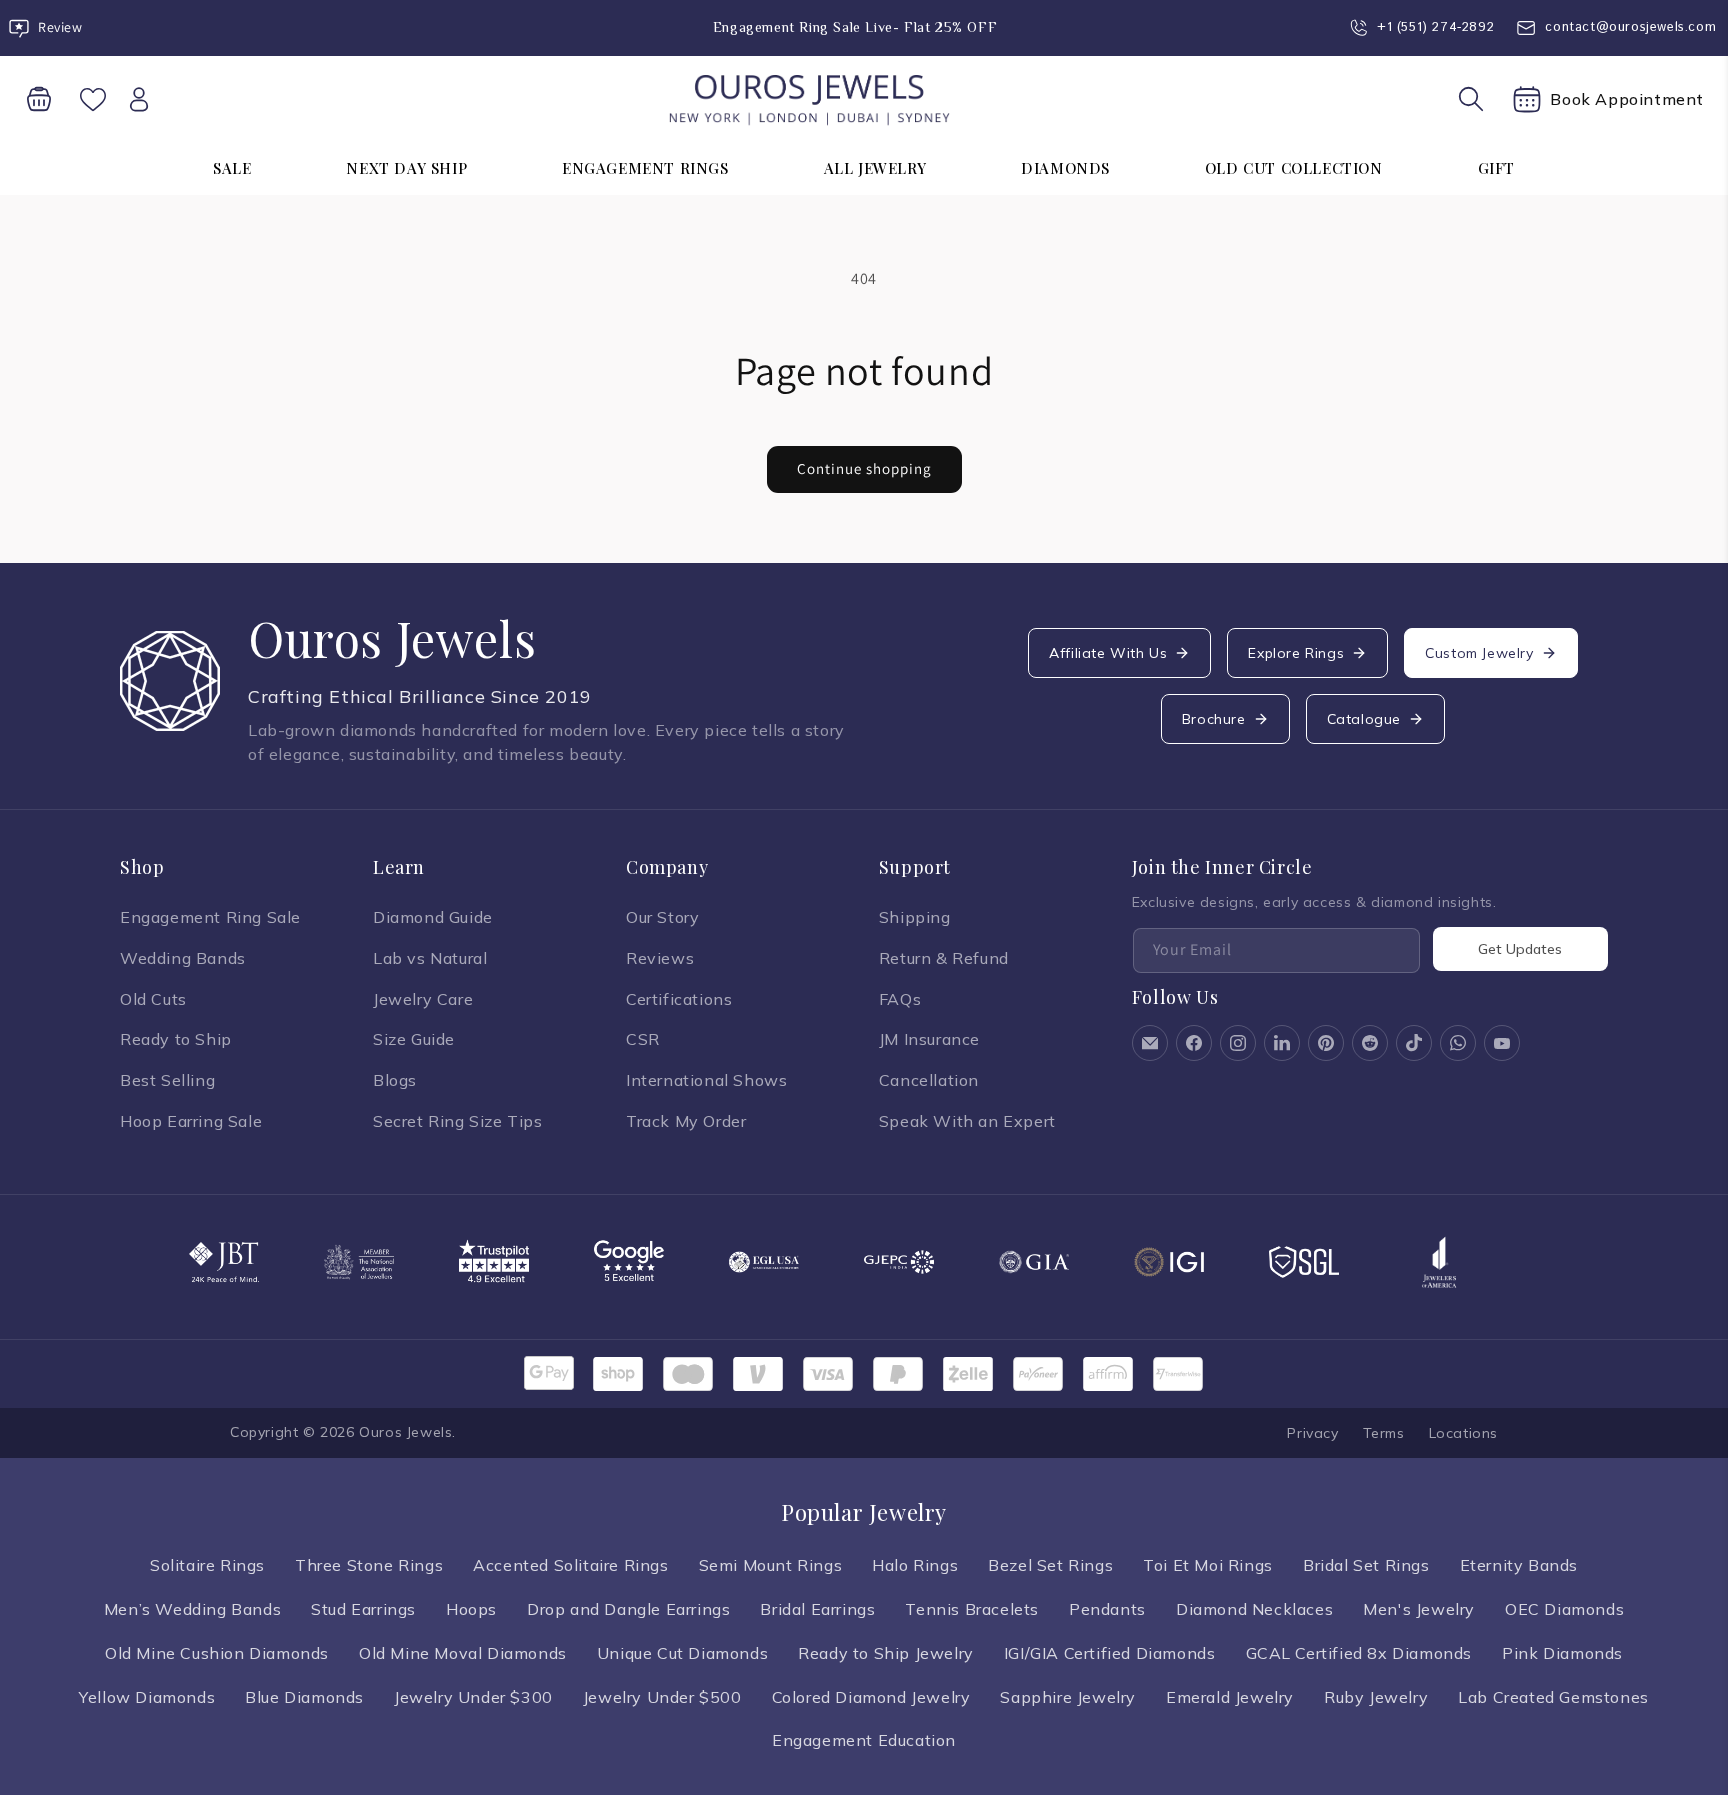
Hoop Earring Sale (191, 1121)
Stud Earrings (363, 1609)
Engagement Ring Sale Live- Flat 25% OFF (855, 27)
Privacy (1312, 1433)
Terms (1384, 1433)
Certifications (679, 999)
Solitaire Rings (207, 1565)
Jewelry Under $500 (662, 1697)
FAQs (900, 999)
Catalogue (1364, 719)
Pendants (1107, 1609)
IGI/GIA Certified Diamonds (1110, 1653)
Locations (1463, 1433)
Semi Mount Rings (771, 1565)
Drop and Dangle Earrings (628, 1609)
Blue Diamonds (304, 1697)
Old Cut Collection (1294, 168)
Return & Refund (944, 958)
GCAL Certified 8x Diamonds (1359, 1653)
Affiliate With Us (1108, 653)
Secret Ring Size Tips (458, 1121)
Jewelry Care (423, 999)
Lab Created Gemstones (1553, 1697)
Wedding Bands (183, 958)
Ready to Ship (176, 1039)
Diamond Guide (433, 917)
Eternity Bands (1519, 1565)
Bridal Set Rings (1366, 1565)
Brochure (1214, 719)
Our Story (662, 917)
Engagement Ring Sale (210, 917)
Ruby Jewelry (1376, 1697)
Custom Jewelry (1479, 653)
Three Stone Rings (369, 1565)
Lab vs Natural (430, 958)
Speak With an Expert (967, 1121)
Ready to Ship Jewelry (886, 1653)
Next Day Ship (406, 168)
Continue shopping (864, 468)
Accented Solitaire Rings (570, 1565)
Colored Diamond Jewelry (871, 1697)
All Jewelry (875, 168)
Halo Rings (915, 1565)
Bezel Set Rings (1050, 1565)
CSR (643, 1039)
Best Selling (167, 1080)
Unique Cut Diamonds (682, 1653)
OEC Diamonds (1564, 1609)
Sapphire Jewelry (1068, 1697)
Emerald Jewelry (1230, 1697)
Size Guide (414, 1039)
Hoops (471, 1609)
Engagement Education (864, 1740)
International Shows (706, 1080)
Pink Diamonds (1562, 1653)
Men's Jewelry (1419, 1609)
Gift (1496, 168)
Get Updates (1520, 949)
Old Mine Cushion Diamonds (217, 1653)
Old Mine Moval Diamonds (463, 1653)
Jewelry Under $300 (473, 1697)
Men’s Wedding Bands (192, 1609)
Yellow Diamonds (147, 1697)
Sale (232, 168)
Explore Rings (1296, 653)
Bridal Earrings (817, 1609)
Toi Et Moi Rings (1208, 1565)
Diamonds (1065, 168)
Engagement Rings (645, 168)
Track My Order (686, 1121)
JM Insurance (929, 1039)
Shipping (915, 917)
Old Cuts (153, 999)
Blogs (395, 1080)
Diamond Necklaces (1254, 1609)
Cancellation (929, 1080)
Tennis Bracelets (972, 1609)
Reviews (660, 958)
